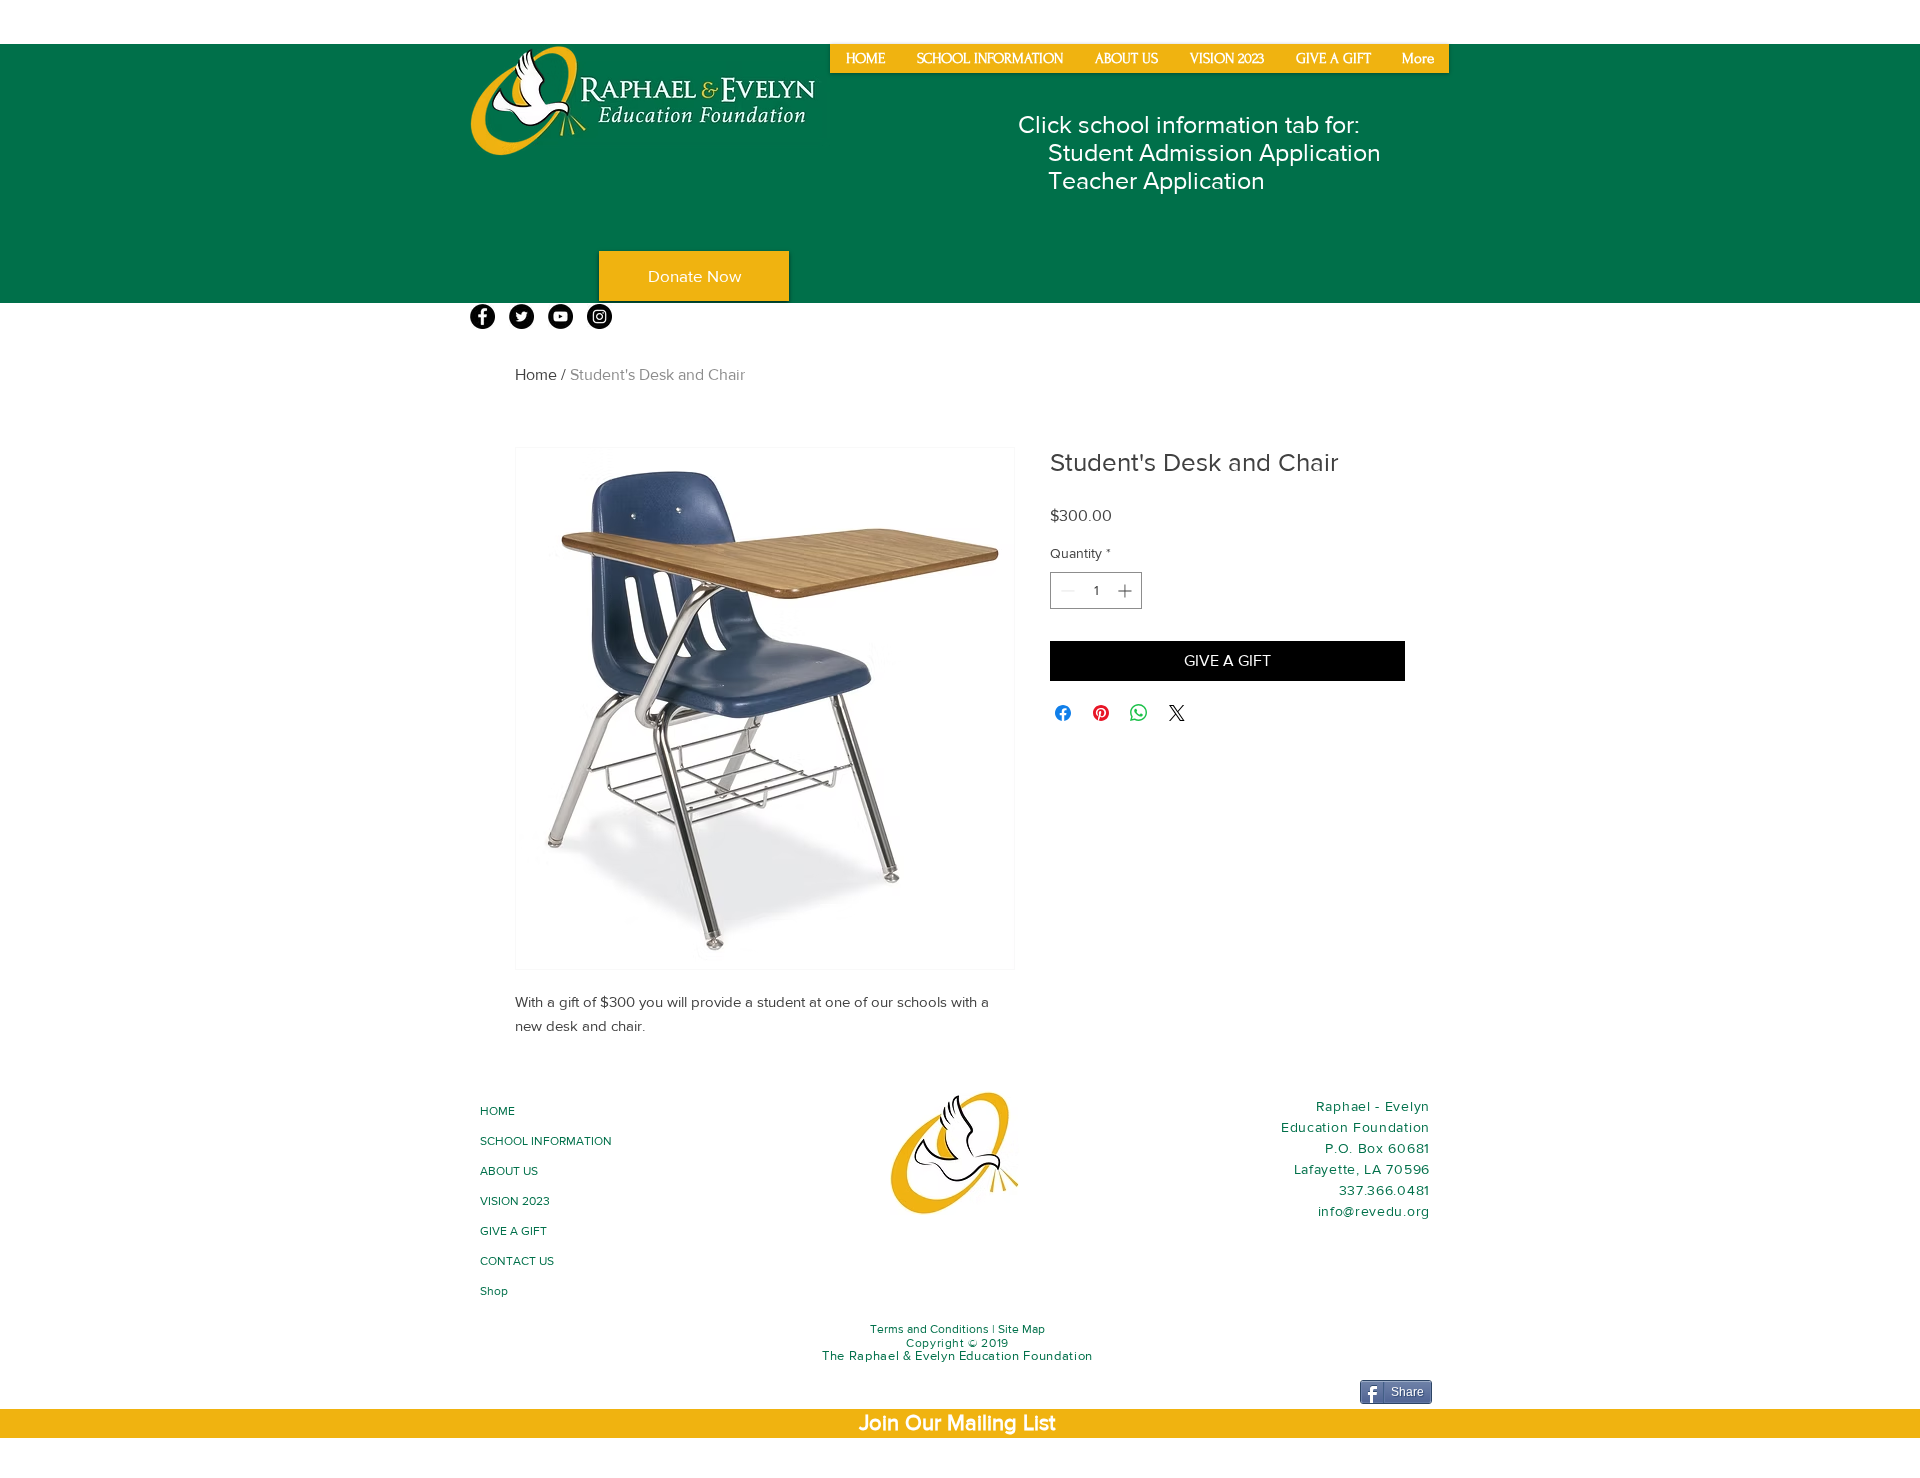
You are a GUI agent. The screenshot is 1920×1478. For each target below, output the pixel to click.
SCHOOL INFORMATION (546, 1141)
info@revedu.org (1374, 1211)
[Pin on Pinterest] (1101, 713)
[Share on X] (1177, 713)
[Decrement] (1065, 590)
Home (536, 374)
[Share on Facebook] (1063, 713)
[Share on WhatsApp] (1139, 713)
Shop (494, 1291)
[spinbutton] (1096, 590)
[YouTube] (560, 316)
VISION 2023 (515, 1201)
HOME (497, 1111)
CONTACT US (517, 1261)
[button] (957, 1422)
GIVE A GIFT (513, 1231)
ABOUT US (509, 1171)
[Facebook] (482, 316)
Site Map (1021, 1329)
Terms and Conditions (929, 1329)
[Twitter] (521, 316)
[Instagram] (599, 316)
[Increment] (1126, 590)
